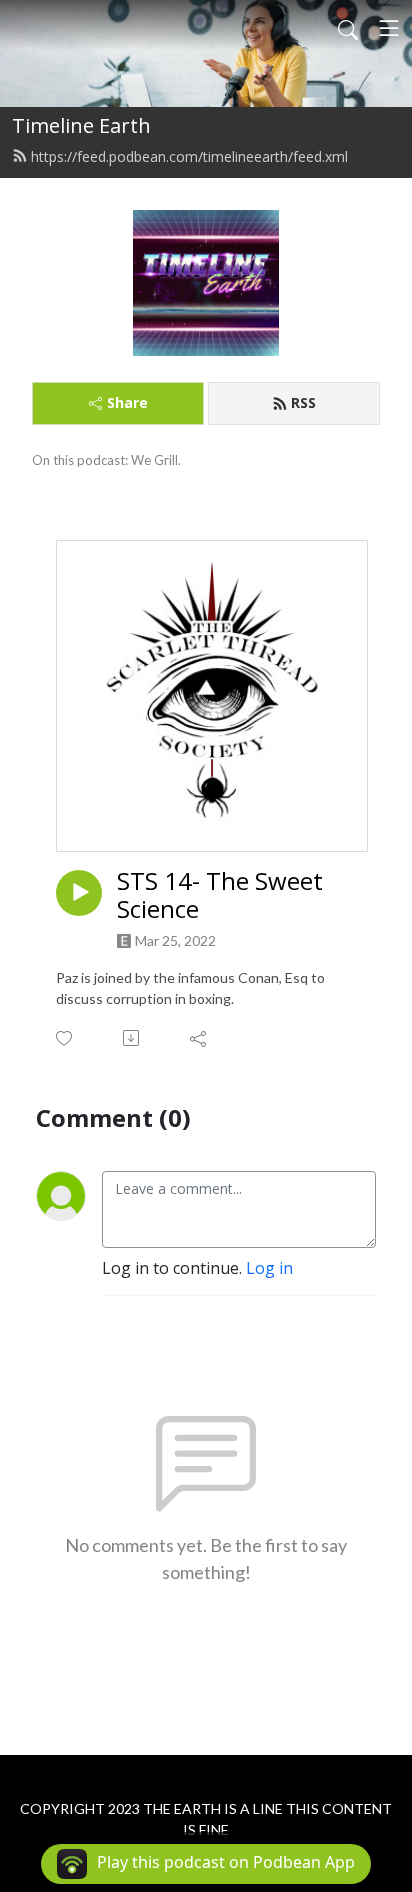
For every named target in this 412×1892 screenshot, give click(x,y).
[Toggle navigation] (389, 28)
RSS (303, 402)
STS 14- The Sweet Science (220, 896)
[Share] (199, 1038)
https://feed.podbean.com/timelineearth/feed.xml (189, 156)
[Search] (348, 28)
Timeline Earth (81, 125)
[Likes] (65, 1038)
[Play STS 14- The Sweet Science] (79, 893)
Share (127, 402)
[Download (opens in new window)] (132, 1038)
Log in (269, 1268)
